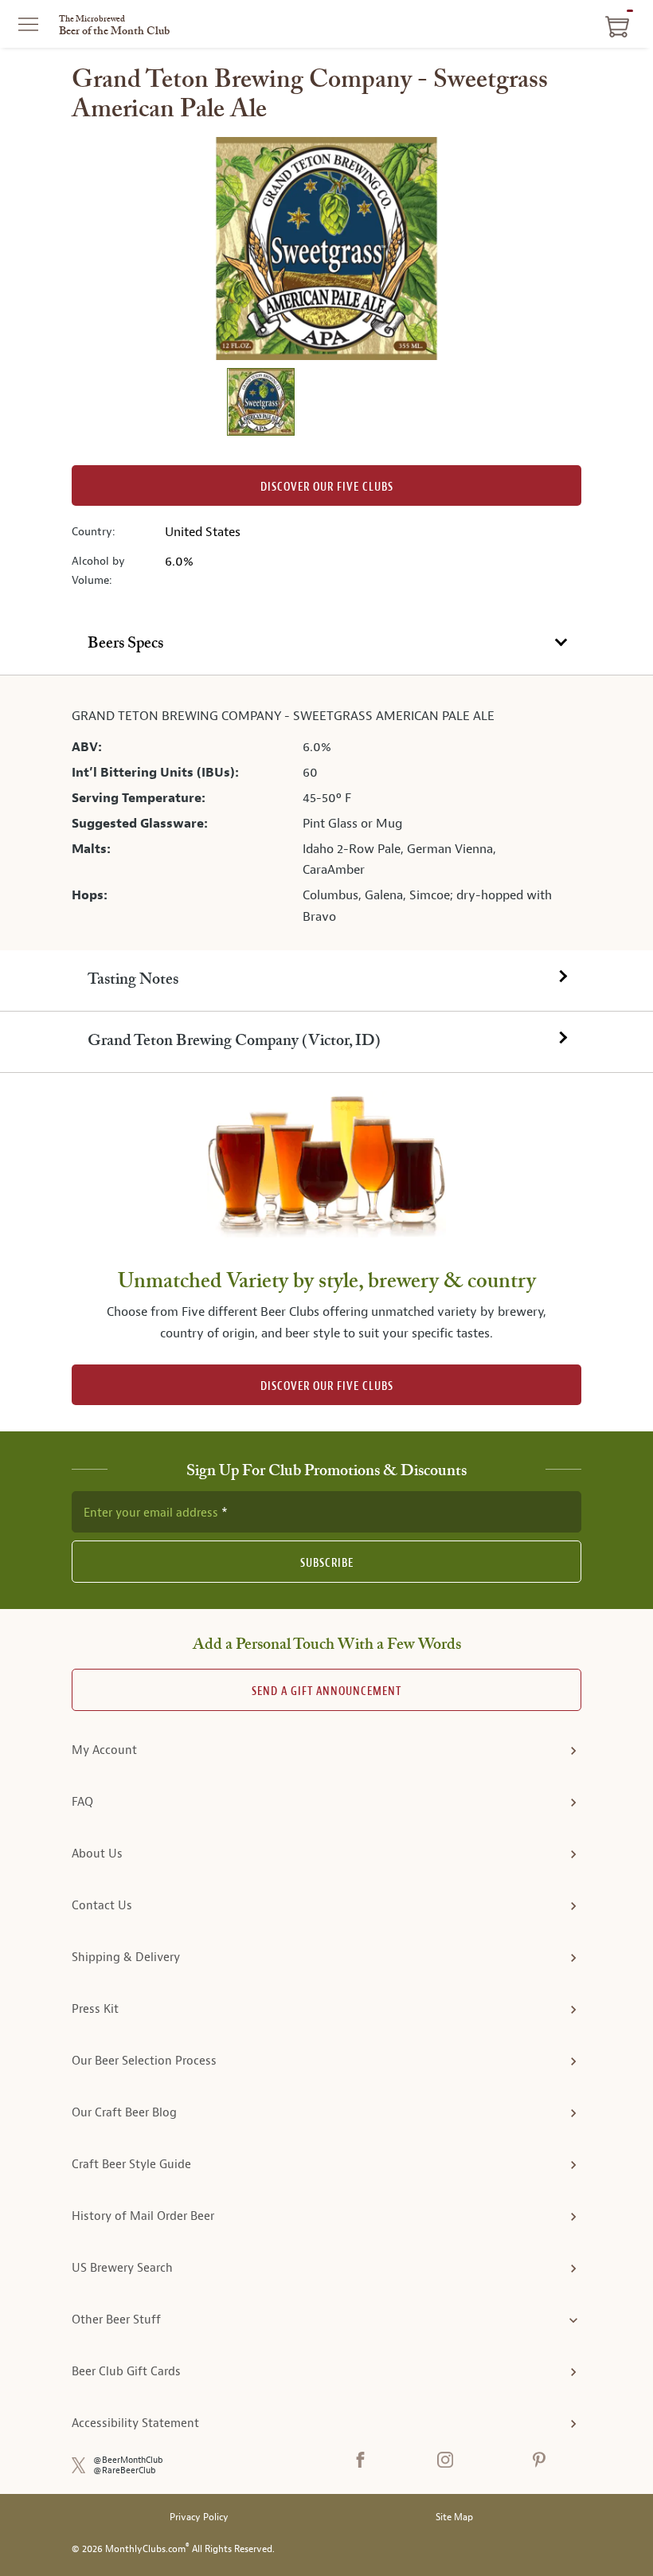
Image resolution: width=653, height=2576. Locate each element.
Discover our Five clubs (327, 487)
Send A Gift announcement (326, 1691)
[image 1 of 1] (260, 404)
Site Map (454, 2517)
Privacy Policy (199, 2517)
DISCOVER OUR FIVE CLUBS (327, 1386)
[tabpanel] (326, 813)
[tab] (326, 645)
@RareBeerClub (125, 2470)
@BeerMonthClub (128, 2460)
